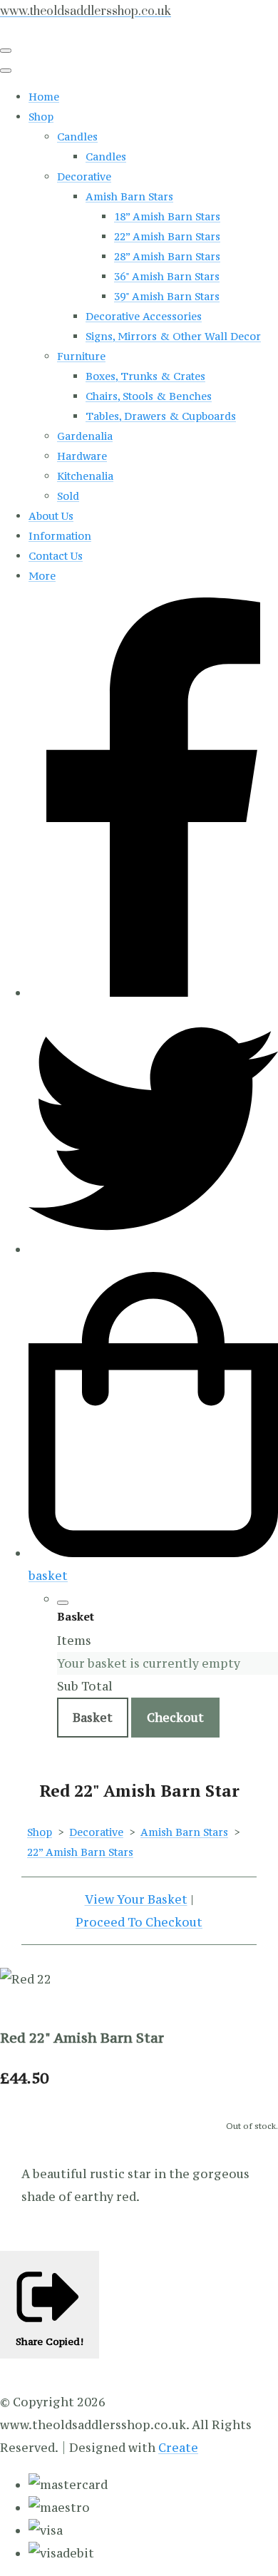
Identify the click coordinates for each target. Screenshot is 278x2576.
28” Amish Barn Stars (167, 256)
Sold (68, 496)
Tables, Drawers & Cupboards (161, 416)
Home (44, 97)
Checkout (175, 1718)
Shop (41, 117)
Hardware (82, 456)
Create (178, 2448)
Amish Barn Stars (129, 196)
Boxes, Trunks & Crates (145, 376)
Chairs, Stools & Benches (149, 396)
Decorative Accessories (144, 316)
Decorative (84, 176)
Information (60, 536)
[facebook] (153, 992)
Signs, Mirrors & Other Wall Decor (173, 336)
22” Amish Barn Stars (167, 236)
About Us (51, 516)
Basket (93, 1718)
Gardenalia (85, 436)
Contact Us (56, 556)
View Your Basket (136, 1899)
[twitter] (153, 1249)
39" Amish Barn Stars (167, 296)
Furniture (81, 356)
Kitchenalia (85, 476)
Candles (77, 137)
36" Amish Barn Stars (167, 276)
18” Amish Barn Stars (167, 216)
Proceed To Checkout (139, 1922)
